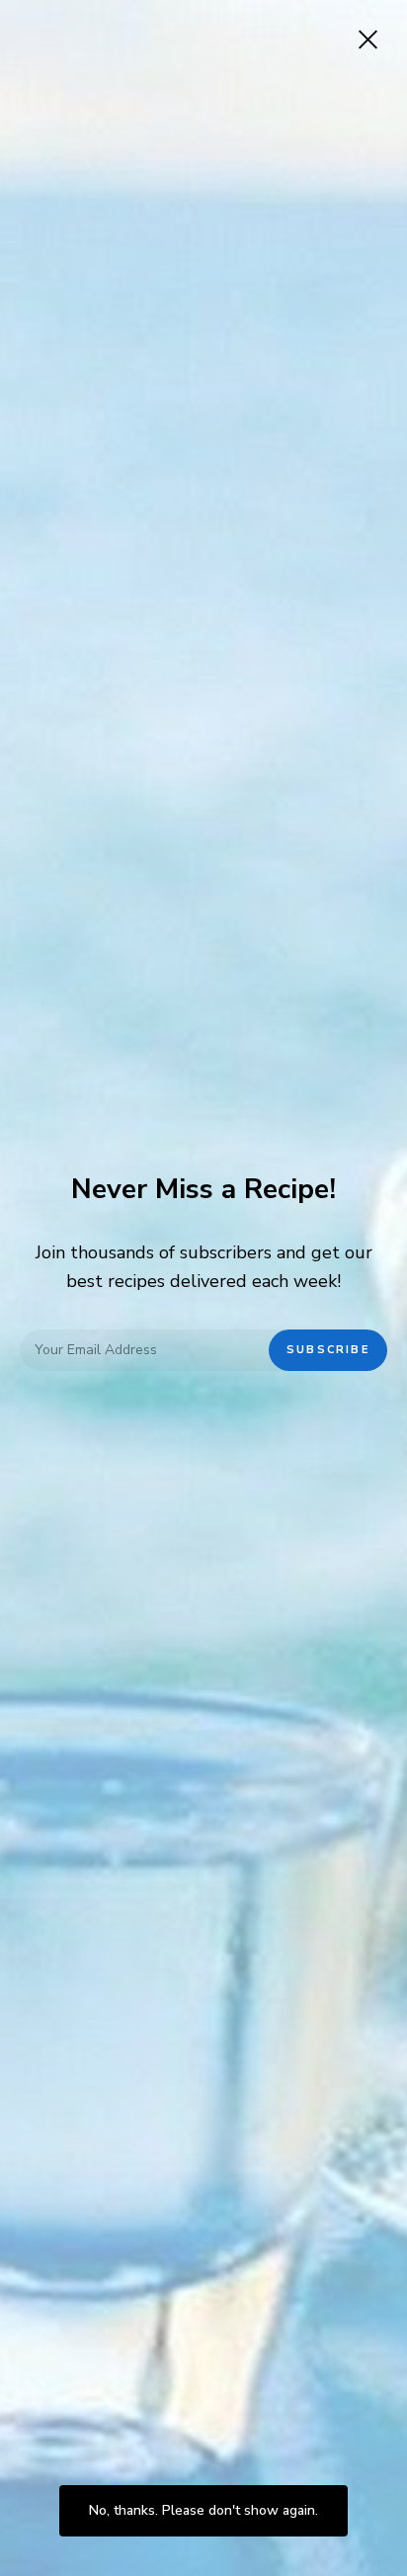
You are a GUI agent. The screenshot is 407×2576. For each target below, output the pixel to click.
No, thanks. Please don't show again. (203, 2510)
